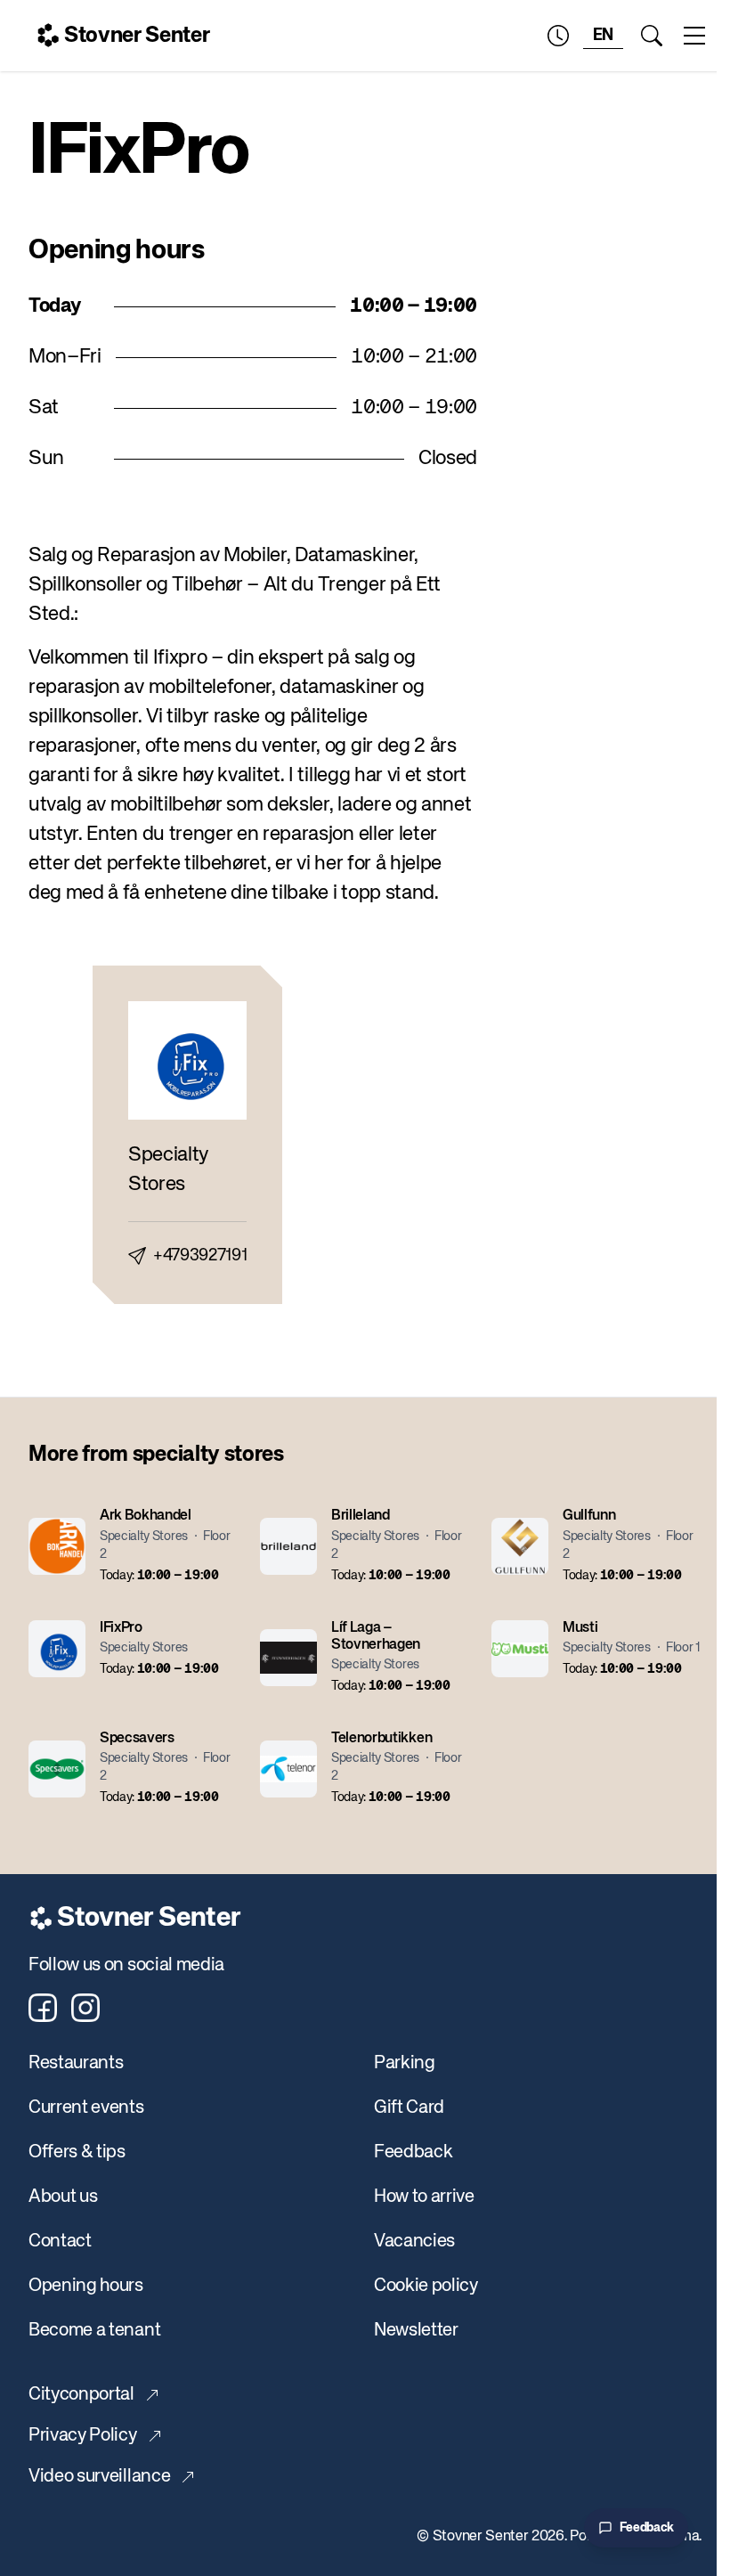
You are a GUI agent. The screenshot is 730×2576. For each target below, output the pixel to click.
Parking (405, 2063)
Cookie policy (426, 2286)
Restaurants (76, 2063)
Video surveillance (99, 2477)
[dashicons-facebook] (43, 2008)
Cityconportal (81, 2395)
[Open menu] (694, 36)
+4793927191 (200, 1256)
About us (63, 2197)
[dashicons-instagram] (85, 2008)
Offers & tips (77, 2152)
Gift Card (409, 2108)
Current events (86, 2108)
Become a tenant (94, 2331)
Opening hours (86, 2286)
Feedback (413, 2152)
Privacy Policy (83, 2436)
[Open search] (652, 36)
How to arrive (424, 2197)
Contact (60, 2242)
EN (603, 36)
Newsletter (416, 2331)
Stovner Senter (137, 36)
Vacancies (414, 2242)
